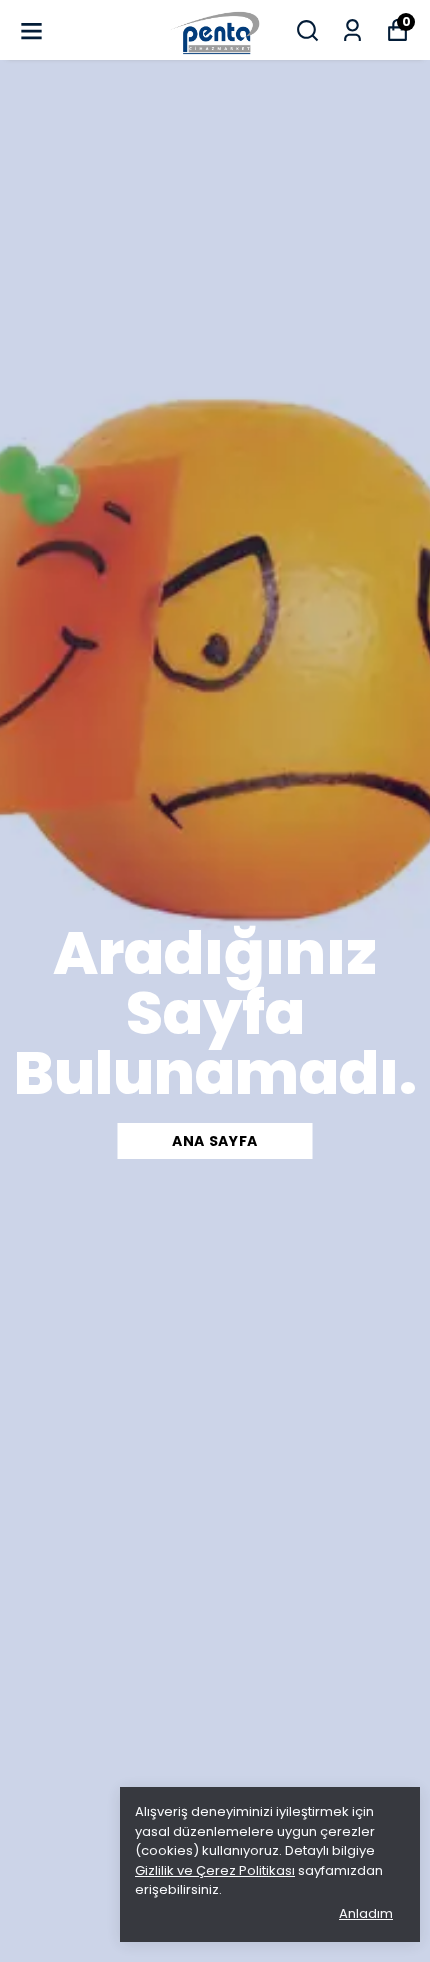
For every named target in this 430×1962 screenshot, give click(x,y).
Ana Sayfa (215, 1141)
